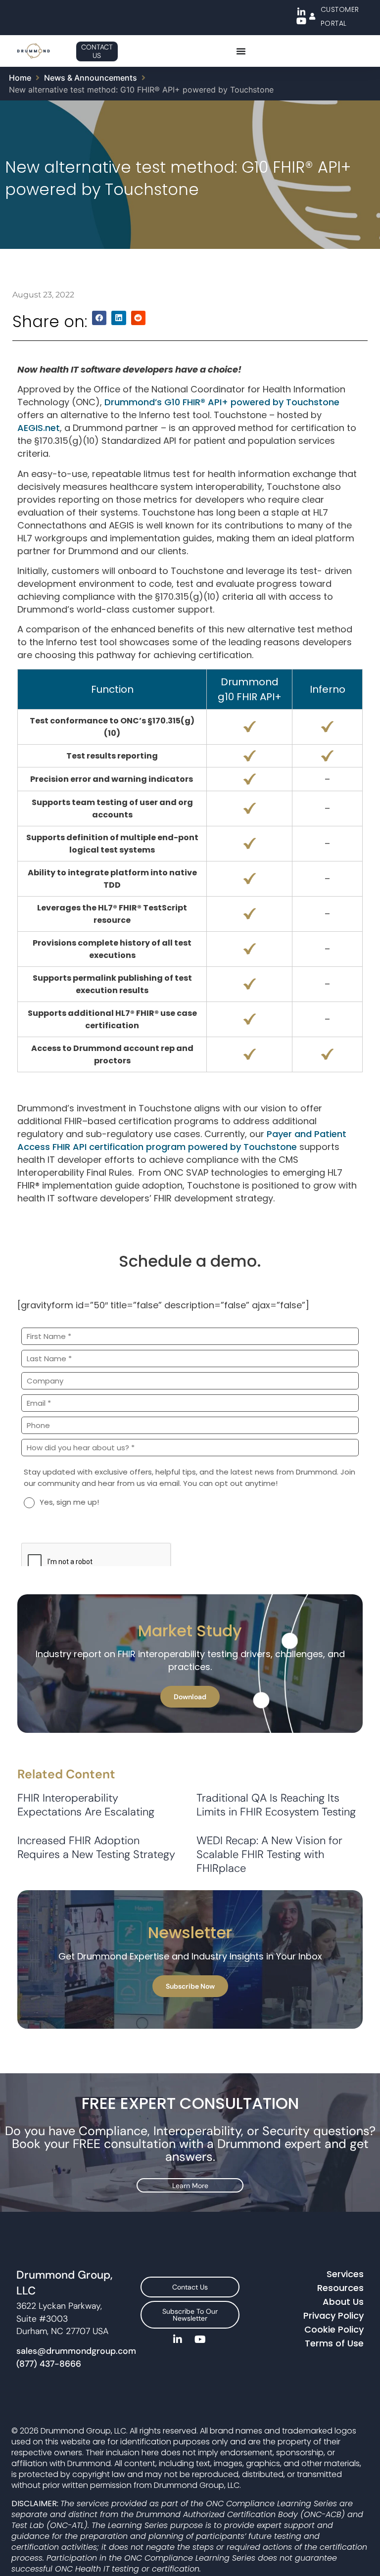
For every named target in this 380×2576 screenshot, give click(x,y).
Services (345, 2274)
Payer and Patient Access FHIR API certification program (182, 1140)
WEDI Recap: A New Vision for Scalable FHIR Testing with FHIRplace (269, 1854)
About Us (343, 2302)
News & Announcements (91, 78)
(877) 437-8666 (49, 2364)
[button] (99, 318)
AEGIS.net (39, 428)
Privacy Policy (333, 2315)
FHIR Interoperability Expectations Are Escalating (87, 1805)
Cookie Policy (334, 2329)
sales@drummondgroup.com (76, 2351)
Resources (340, 2288)
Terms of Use (334, 2343)
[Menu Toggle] (241, 51)
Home (20, 78)
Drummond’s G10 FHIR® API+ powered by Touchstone (222, 402)
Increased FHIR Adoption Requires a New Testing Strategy (96, 1847)
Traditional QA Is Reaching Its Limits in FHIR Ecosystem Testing (278, 1805)
